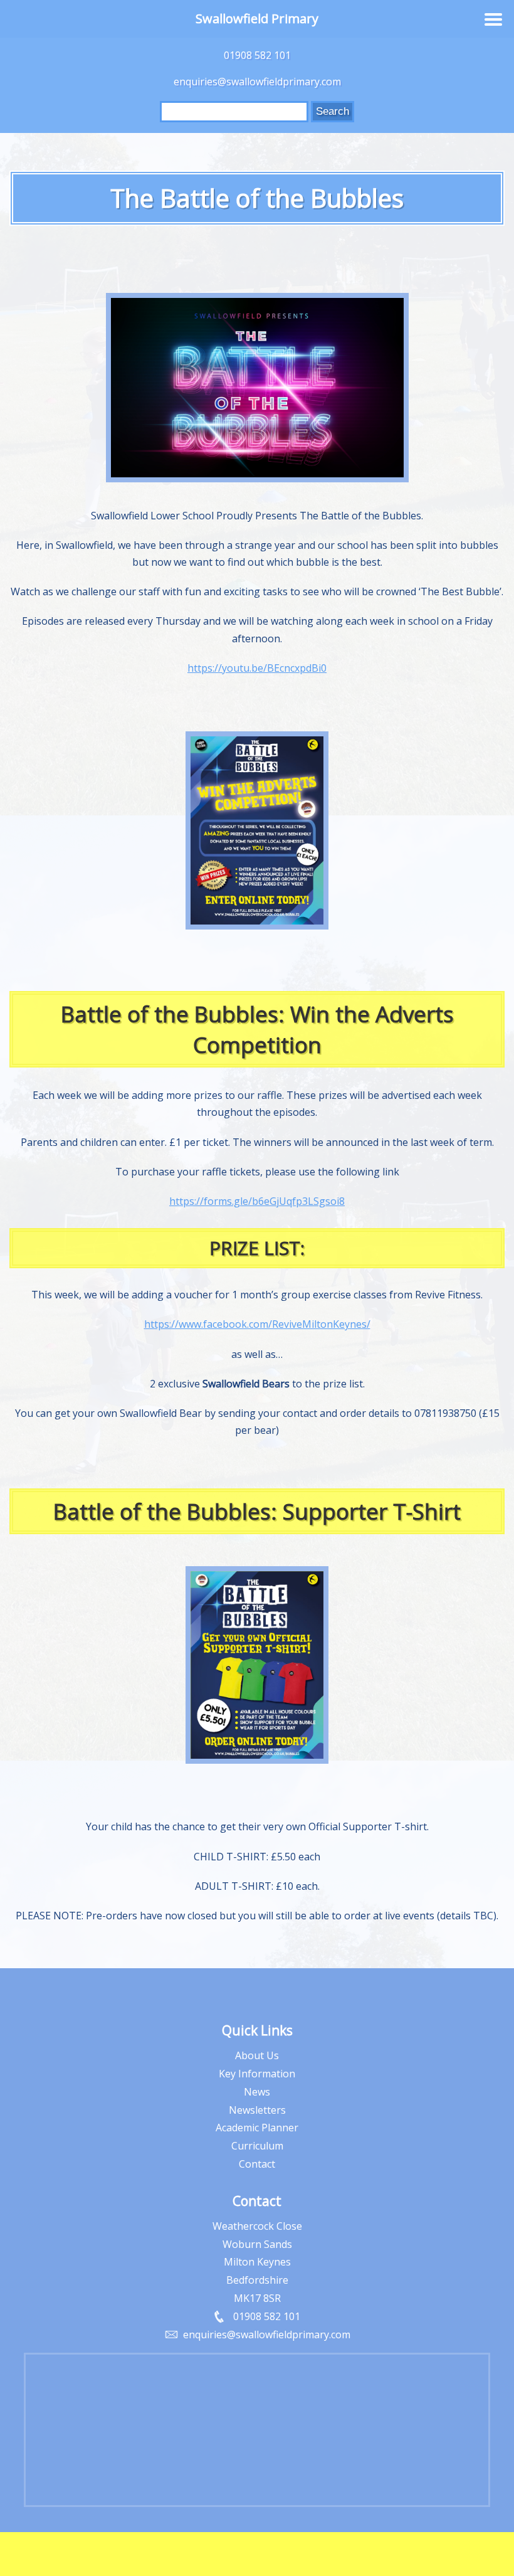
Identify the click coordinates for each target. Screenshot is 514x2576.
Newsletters (257, 2110)
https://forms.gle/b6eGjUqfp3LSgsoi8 (257, 1201)
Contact (257, 2164)
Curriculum (257, 2146)
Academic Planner (257, 2128)
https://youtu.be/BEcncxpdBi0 (257, 668)
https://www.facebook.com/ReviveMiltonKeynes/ (257, 1324)
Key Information (257, 2074)
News (257, 2092)
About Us (257, 2055)
